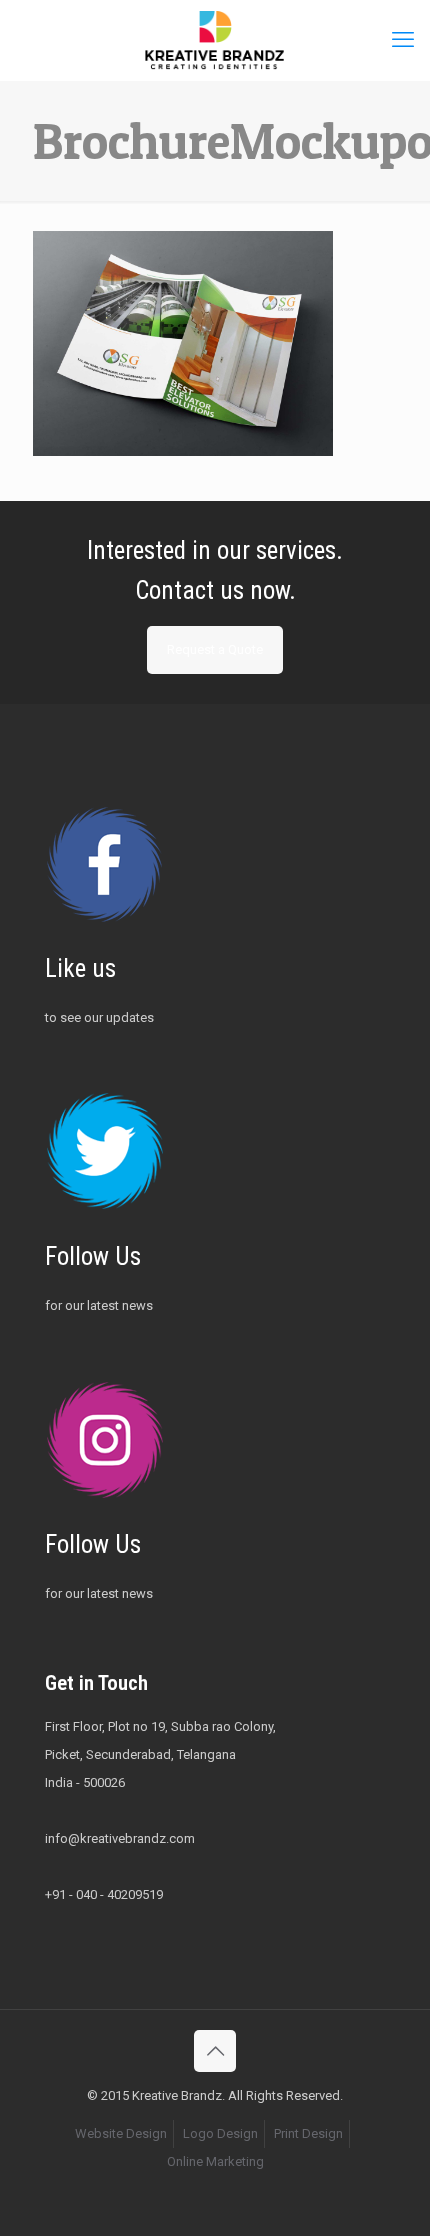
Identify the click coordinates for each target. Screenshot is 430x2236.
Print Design (308, 2133)
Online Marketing (215, 2161)
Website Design (121, 2133)
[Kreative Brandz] (215, 40)
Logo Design (220, 2133)
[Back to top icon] (215, 2051)
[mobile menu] (403, 40)
